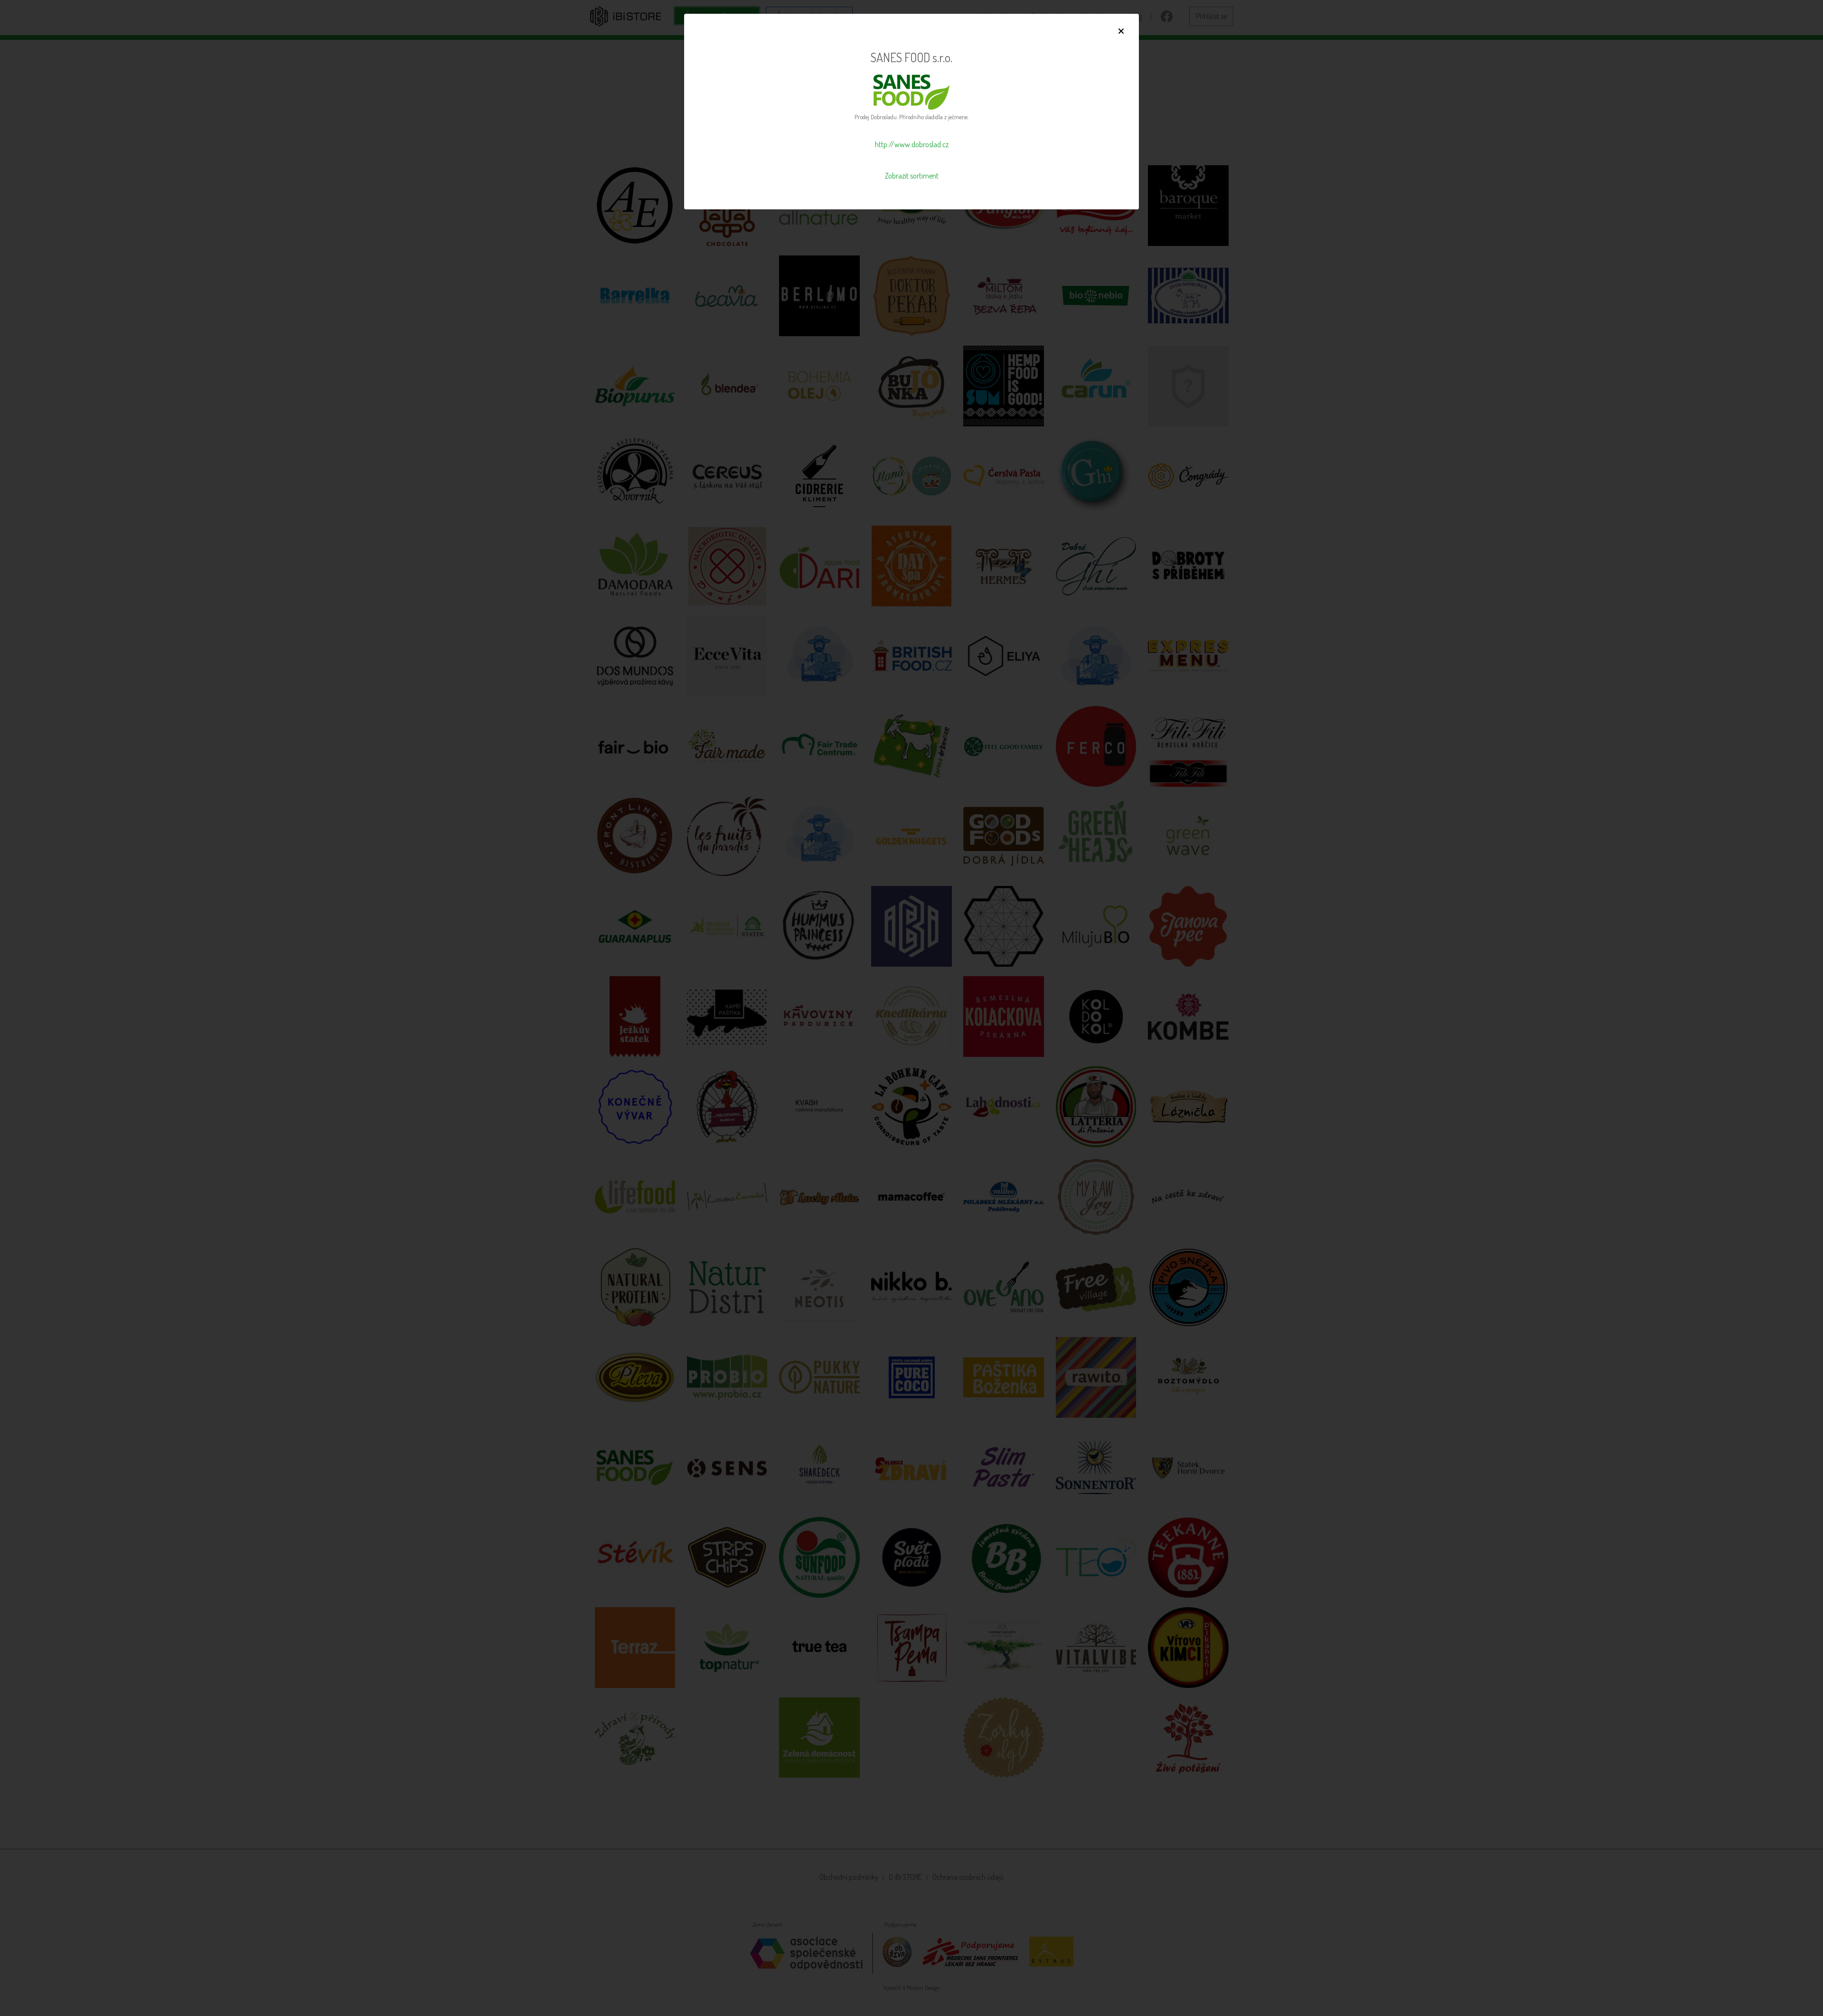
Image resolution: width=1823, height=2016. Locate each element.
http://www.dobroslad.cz (912, 144)
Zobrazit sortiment (912, 176)
